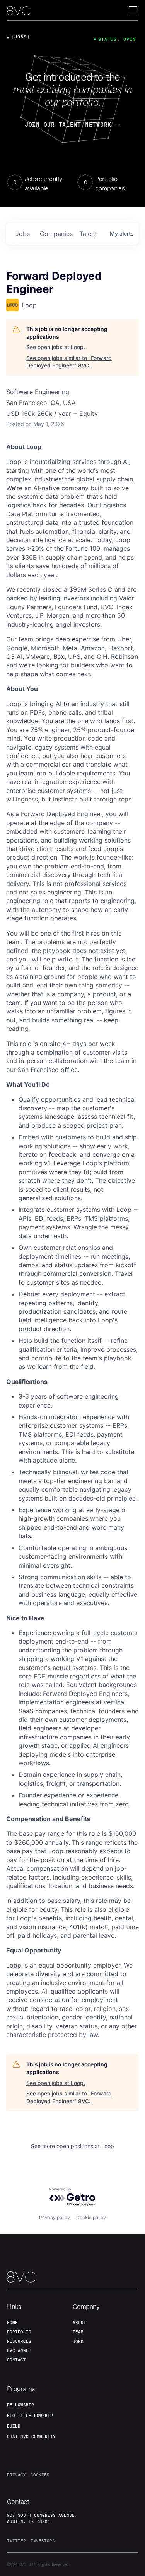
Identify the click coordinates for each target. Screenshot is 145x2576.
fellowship (20, 2405)
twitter (16, 2541)
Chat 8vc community (31, 2436)
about (79, 2323)
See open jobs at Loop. (56, 347)
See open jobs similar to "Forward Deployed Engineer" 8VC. (69, 362)
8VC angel (19, 2350)
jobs (23, 234)
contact (16, 2360)
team (78, 2332)
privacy (16, 2475)
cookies (40, 2475)
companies (56, 234)
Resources (19, 2341)
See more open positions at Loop (72, 2146)
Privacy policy (55, 2217)
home (12, 2323)
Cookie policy (91, 2217)
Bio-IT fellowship (30, 2416)
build (14, 2426)
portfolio (19, 2332)
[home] (19, 11)
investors (43, 2541)
